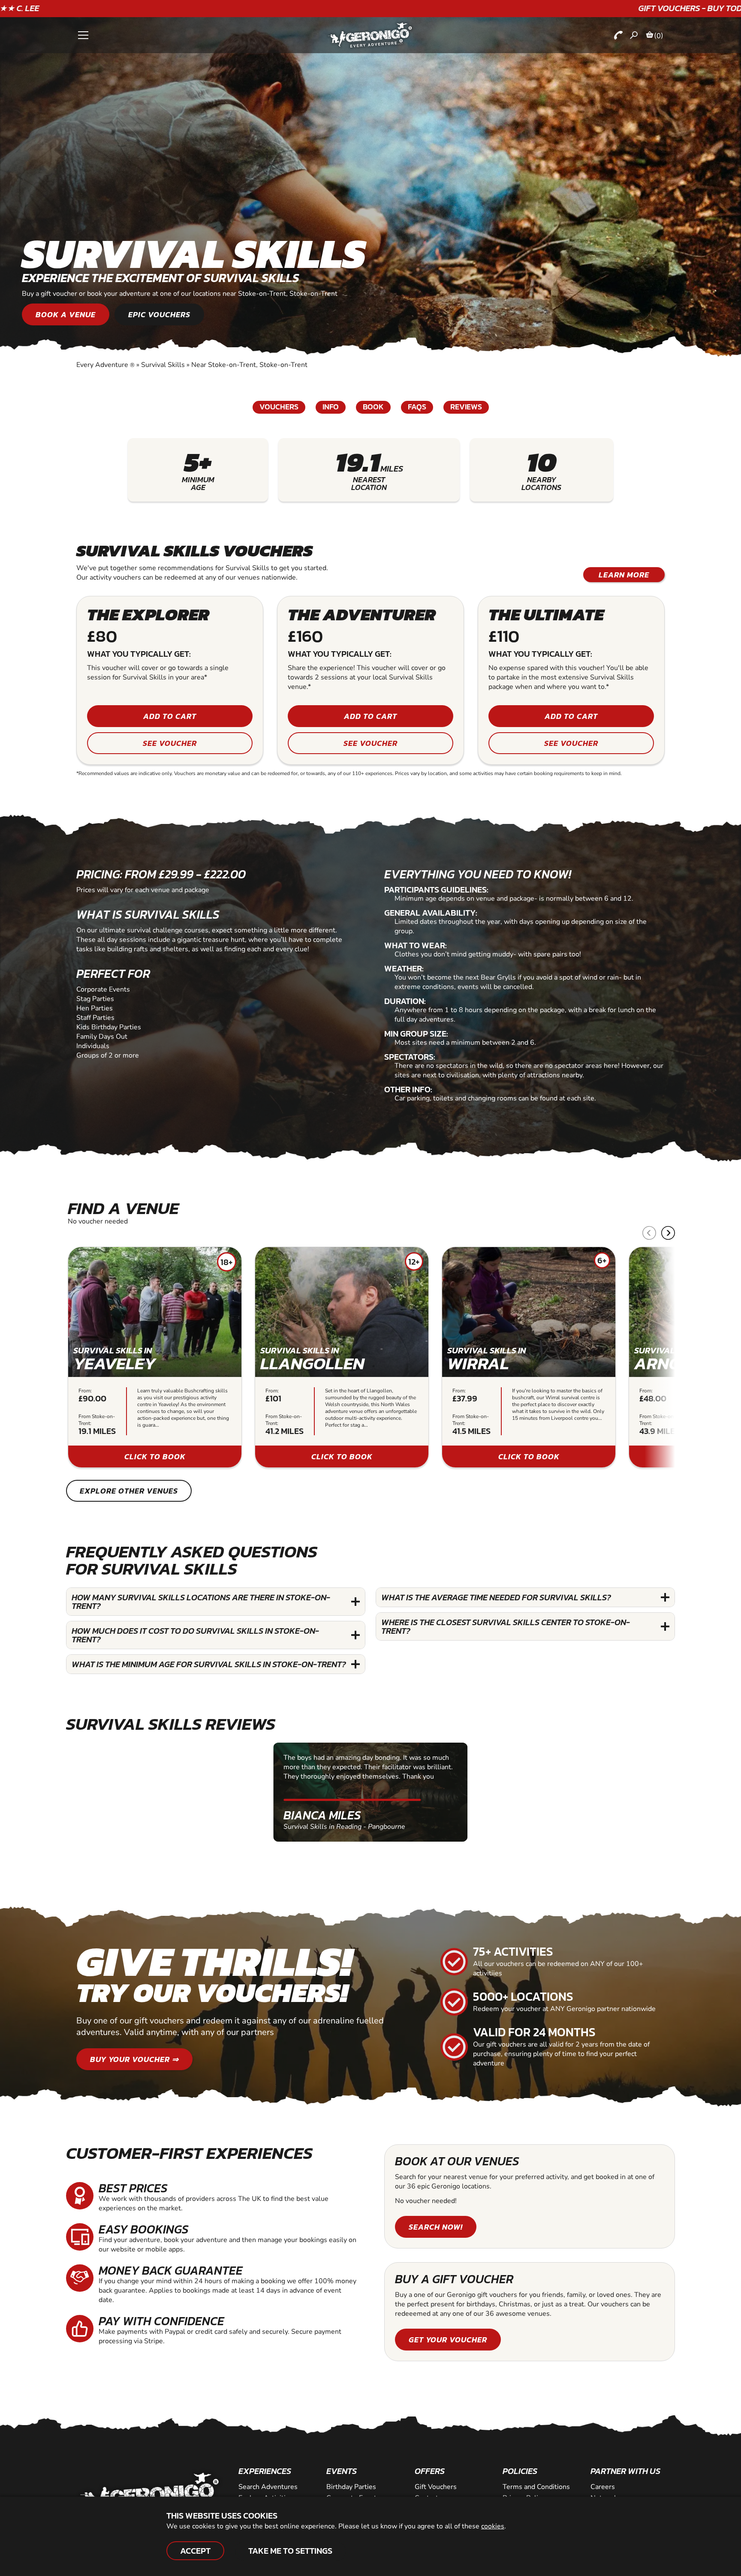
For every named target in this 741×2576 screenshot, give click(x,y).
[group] (155, 1357)
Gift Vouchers (436, 2487)
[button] (668, 1233)
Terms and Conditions (536, 2487)
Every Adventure (105, 365)
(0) (659, 36)
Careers (603, 2487)
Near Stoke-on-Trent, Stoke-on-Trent (249, 365)
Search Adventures (268, 2487)
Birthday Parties (351, 2487)
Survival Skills (163, 365)
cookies (493, 2526)
